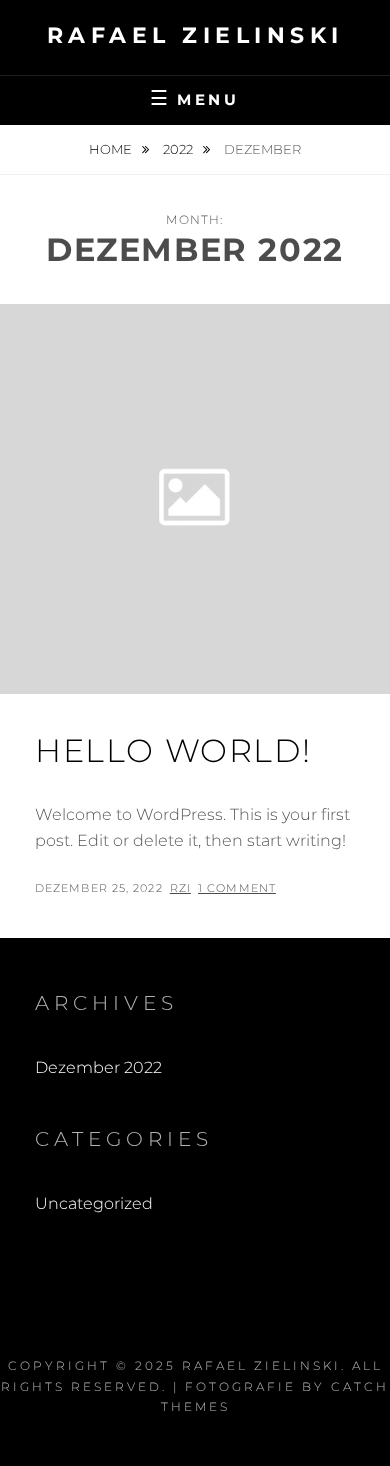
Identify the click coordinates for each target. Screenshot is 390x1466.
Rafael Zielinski (195, 35)
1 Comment (237, 888)
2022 (179, 149)
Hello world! (173, 750)
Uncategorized (94, 1203)
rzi (180, 888)
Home (112, 149)
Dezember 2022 (98, 1067)
